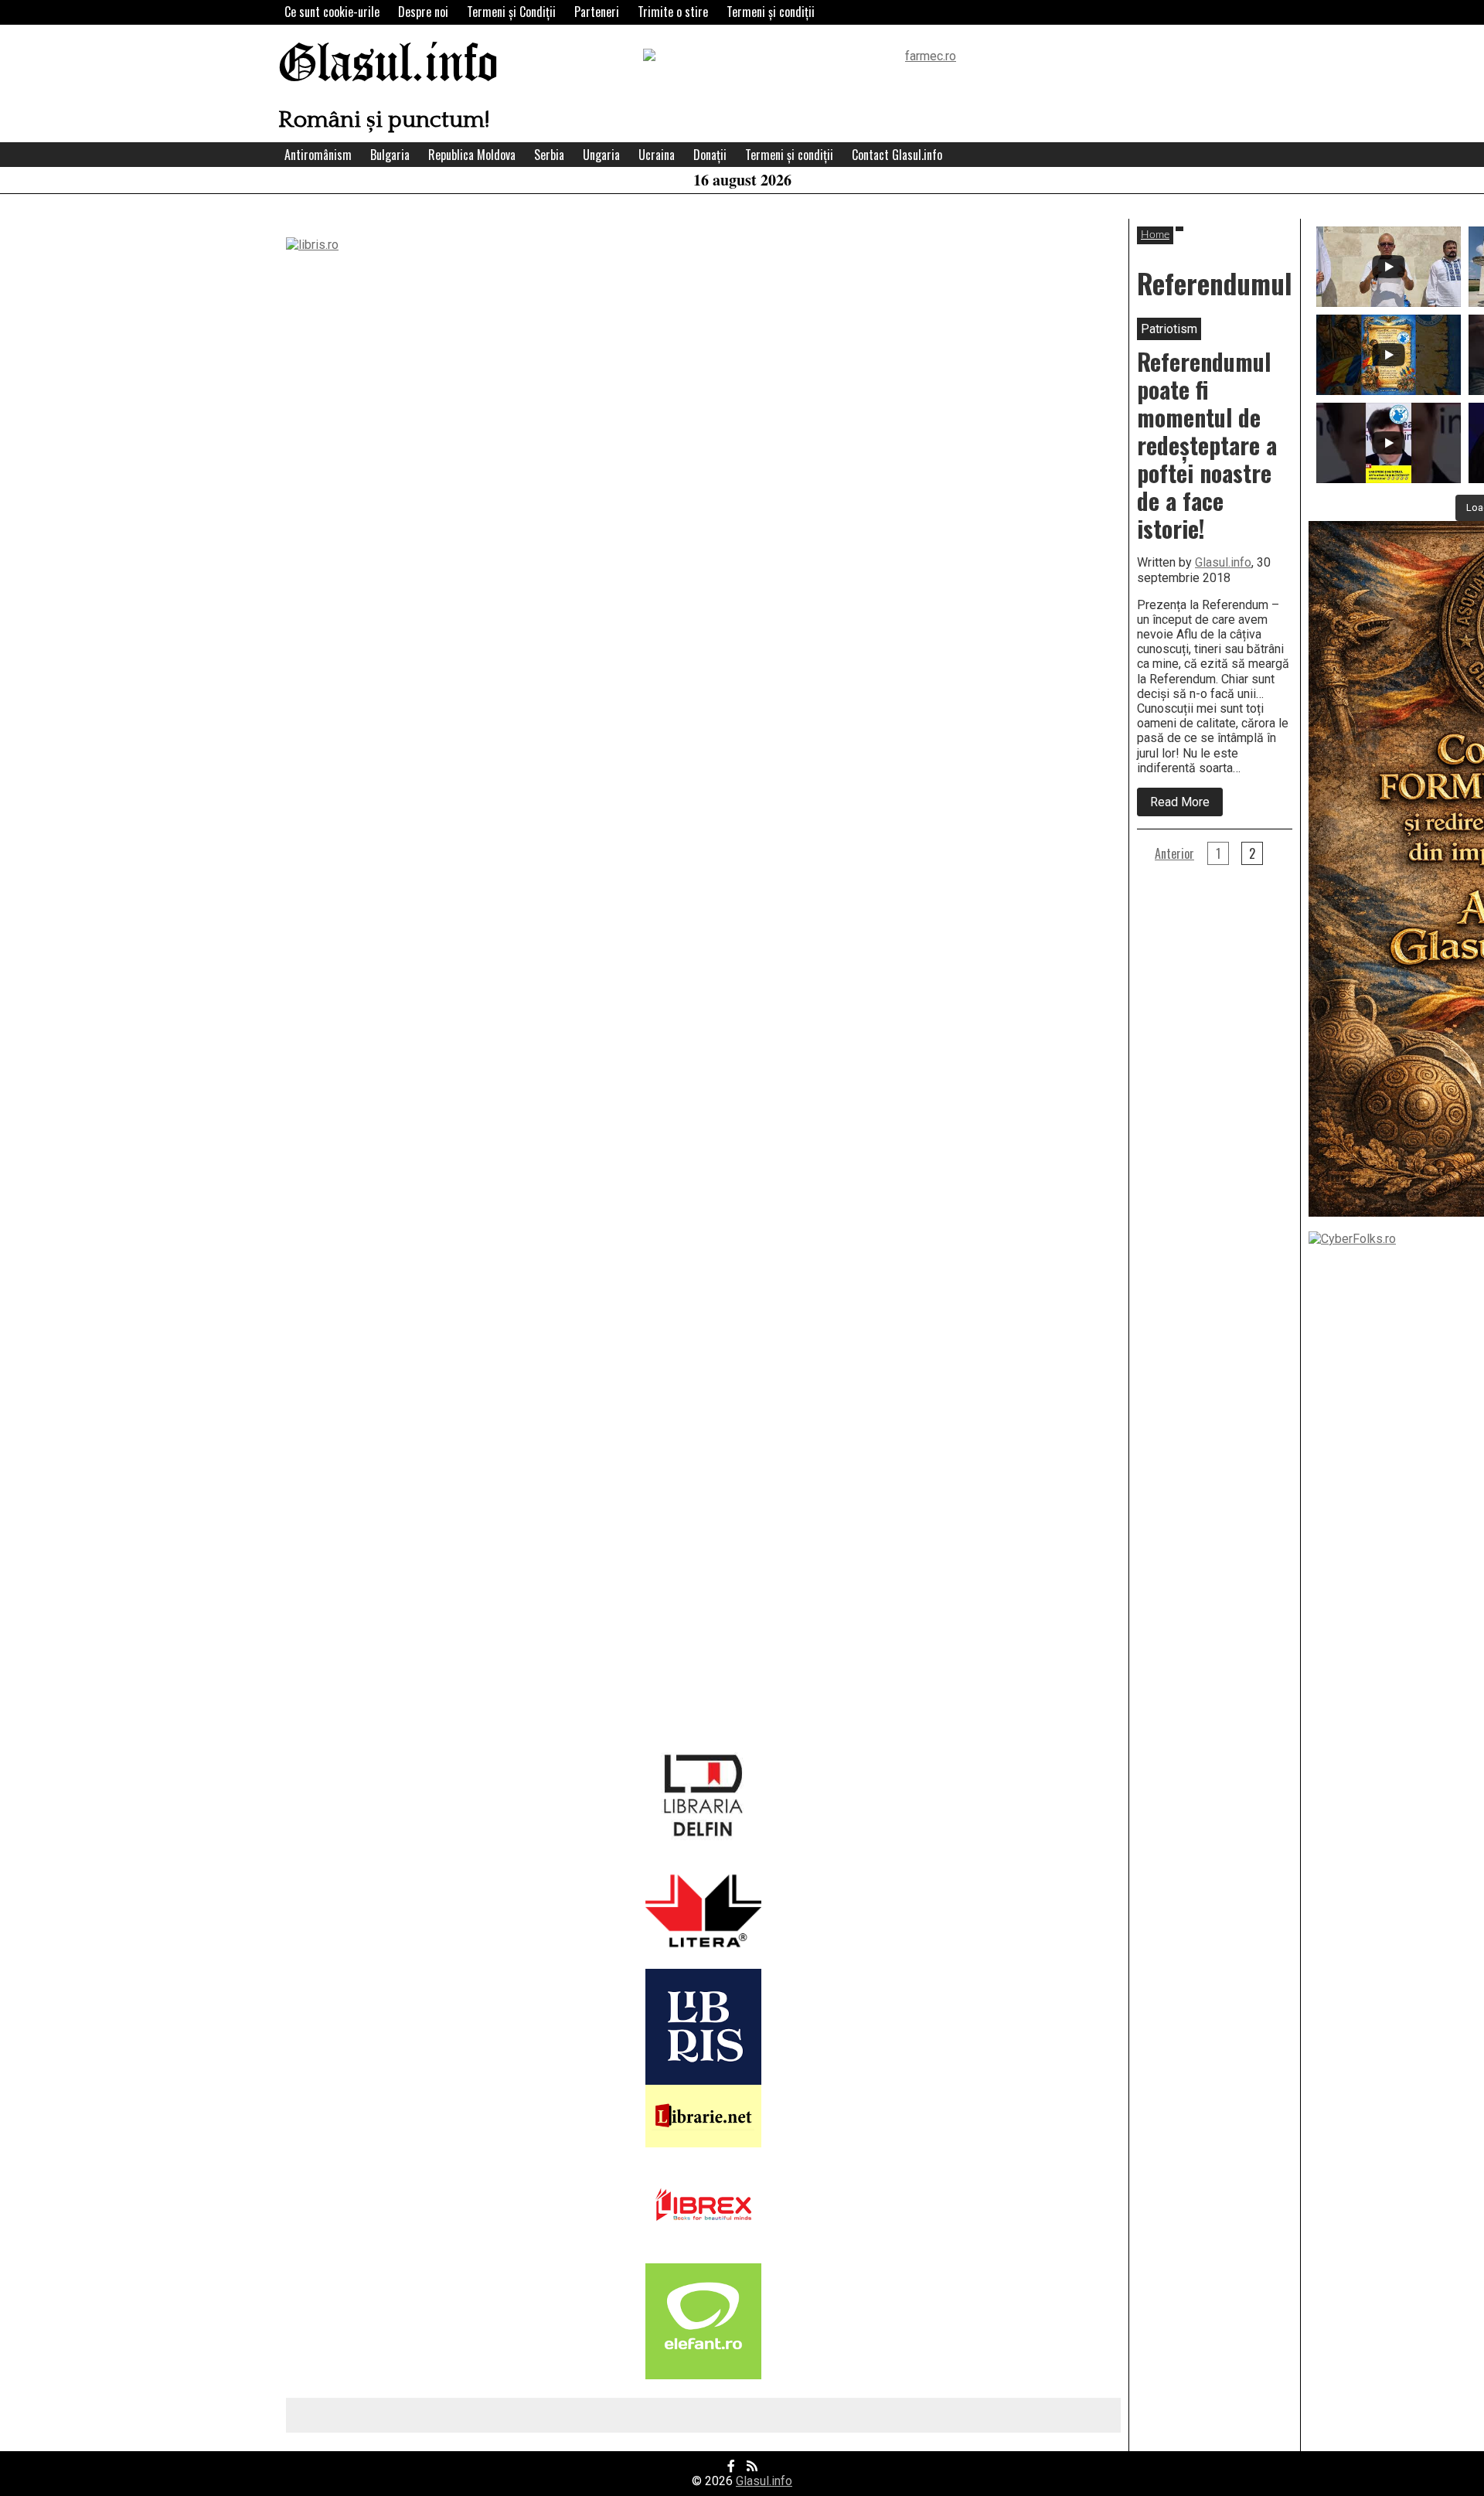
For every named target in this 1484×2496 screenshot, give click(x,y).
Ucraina (657, 155)
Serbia (549, 155)
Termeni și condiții (771, 12)
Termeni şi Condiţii (511, 12)
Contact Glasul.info (897, 155)
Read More (1186, 805)
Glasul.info (388, 65)
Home (1155, 235)
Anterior (1174, 853)
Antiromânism (318, 155)
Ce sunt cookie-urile (332, 12)
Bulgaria (390, 155)
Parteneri (597, 12)
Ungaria (601, 155)
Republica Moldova (472, 155)
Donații (710, 155)
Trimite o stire (673, 12)
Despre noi (423, 12)
